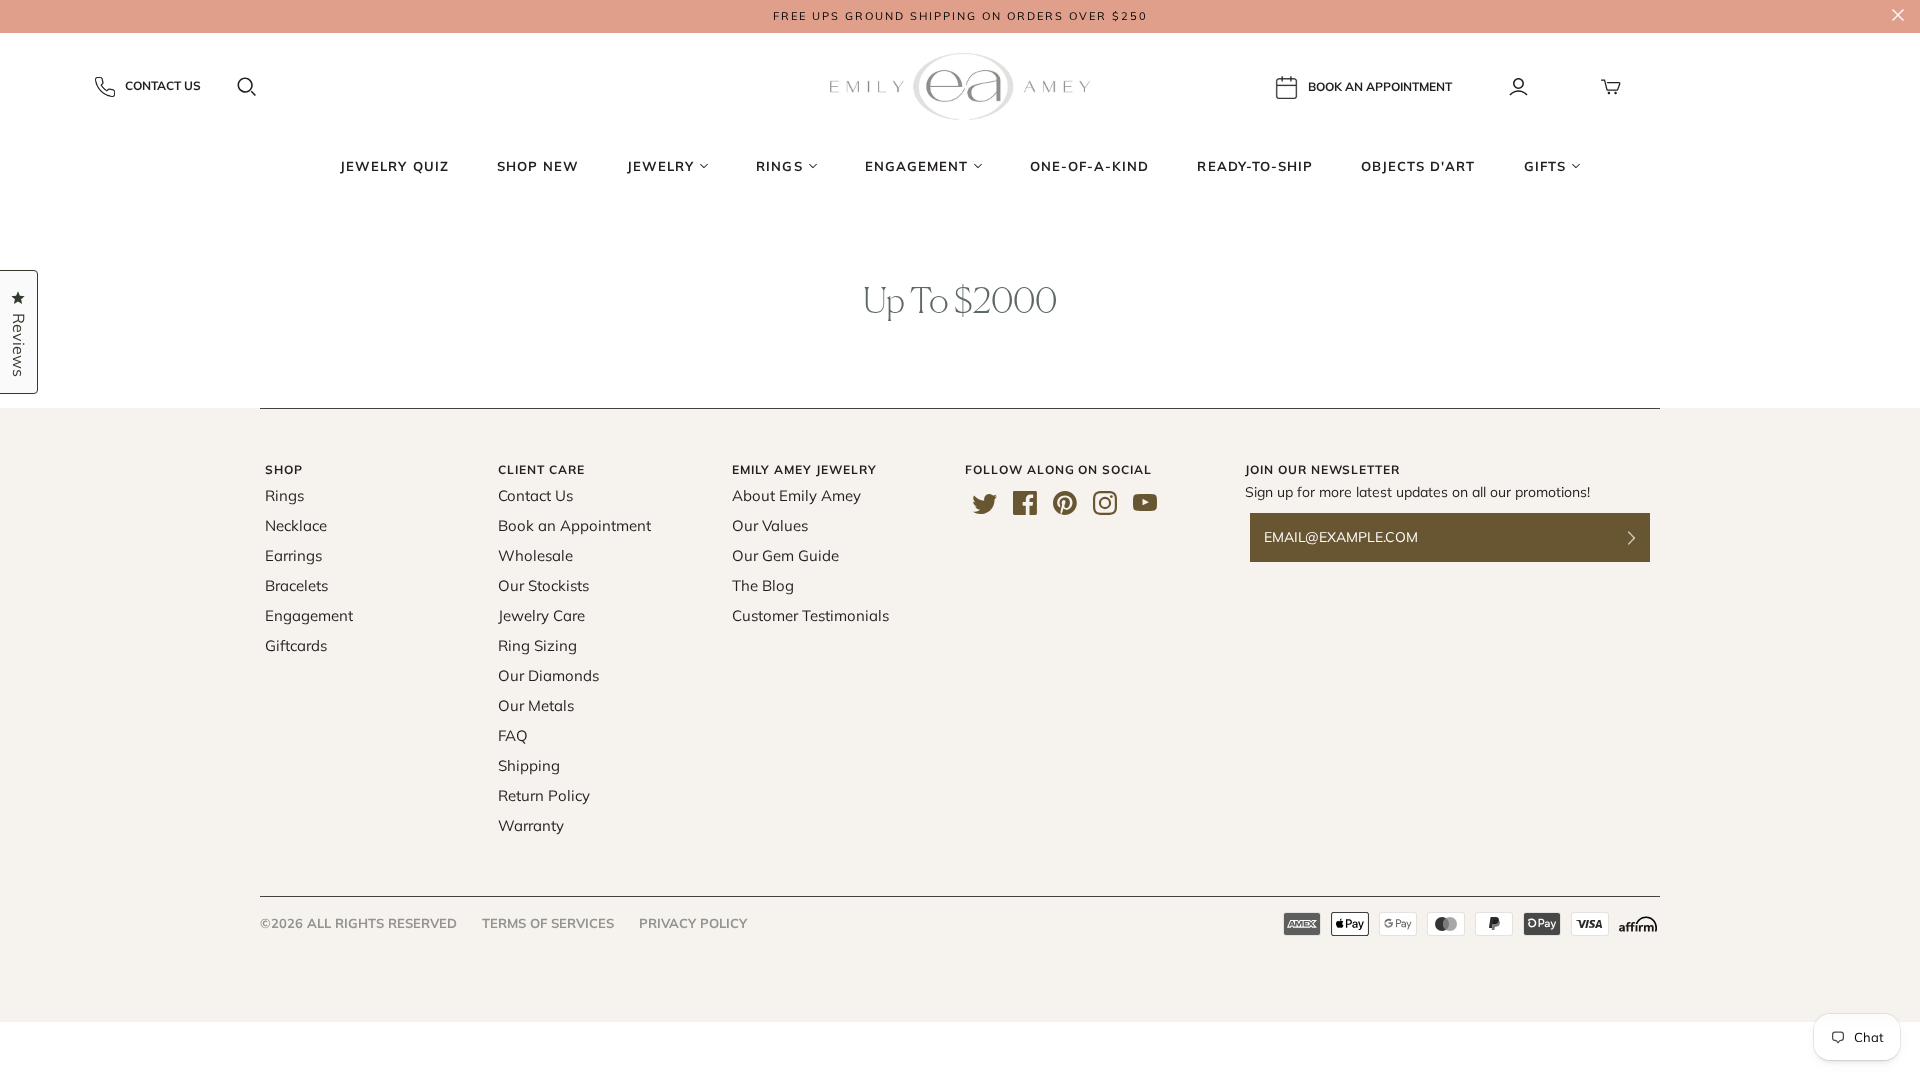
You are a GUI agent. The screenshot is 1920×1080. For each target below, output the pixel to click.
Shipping (529, 765)
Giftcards (296, 645)
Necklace (296, 525)
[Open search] (247, 87)
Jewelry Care (541, 615)
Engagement (309, 615)
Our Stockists (543, 585)
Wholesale (535, 555)
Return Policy (544, 795)
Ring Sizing (537, 645)
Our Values (770, 525)
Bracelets (296, 585)
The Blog (763, 585)
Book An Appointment (1380, 85)
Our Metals (536, 705)
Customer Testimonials (810, 615)
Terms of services (548, 923)
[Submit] (1644, 537)
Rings (284, 495)
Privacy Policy (693, 923)
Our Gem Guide (785, 555)
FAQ (513, 735)
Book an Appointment (574, 525)
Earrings (293, 555)
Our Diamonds (548, 675)
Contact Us (163, 85)
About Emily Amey (796, 495)
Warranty (531, 825)
